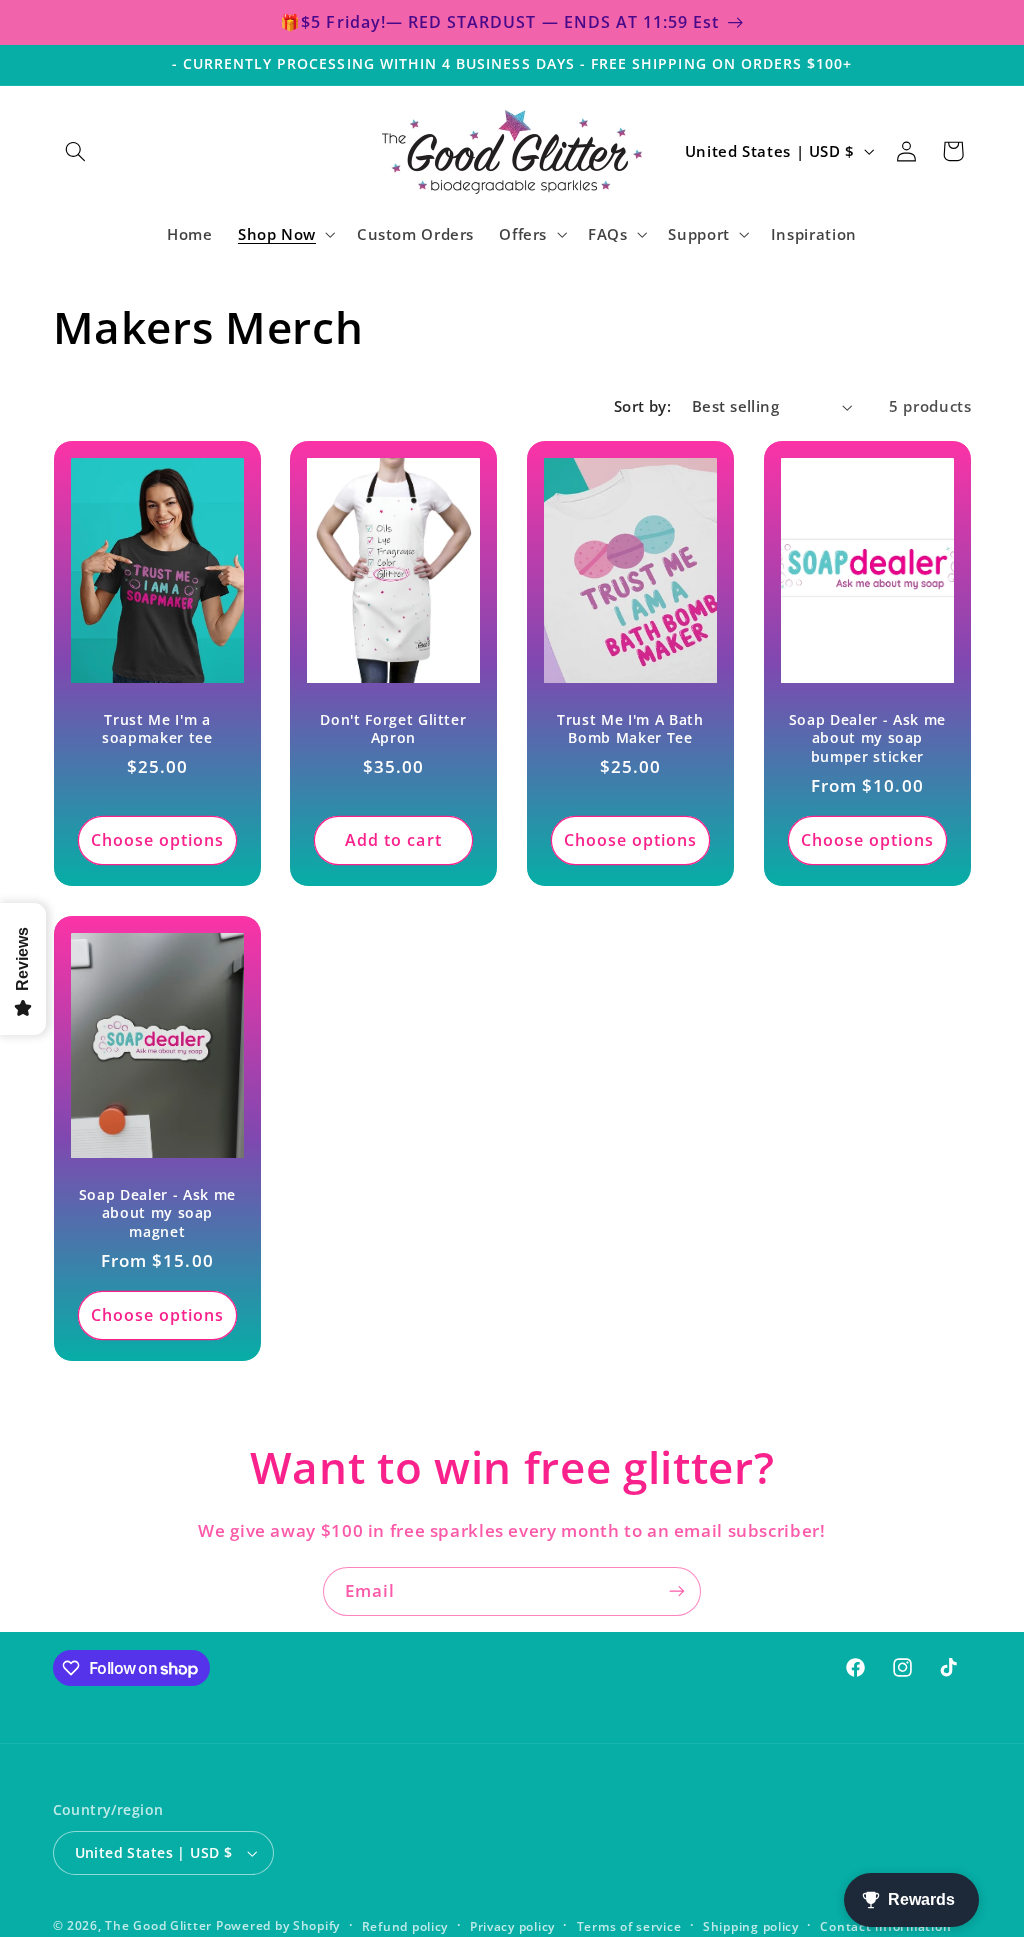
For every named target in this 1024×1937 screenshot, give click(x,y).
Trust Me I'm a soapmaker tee (157, 729)
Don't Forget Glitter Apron (394, 729)
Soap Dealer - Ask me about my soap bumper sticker (867, 738)
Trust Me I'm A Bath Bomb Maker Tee (630, 729)
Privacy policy (512, 1926)
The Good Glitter (158, 1925)
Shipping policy (751, 1926)
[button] (76, 151)
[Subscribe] (677, 1591)
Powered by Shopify (278, 1925)
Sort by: (642, 406)
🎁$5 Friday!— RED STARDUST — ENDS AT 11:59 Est (499, 22)
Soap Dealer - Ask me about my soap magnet (156, 1213)
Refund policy (405, 1926)
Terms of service (629, 1926)
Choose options (157, 840)
